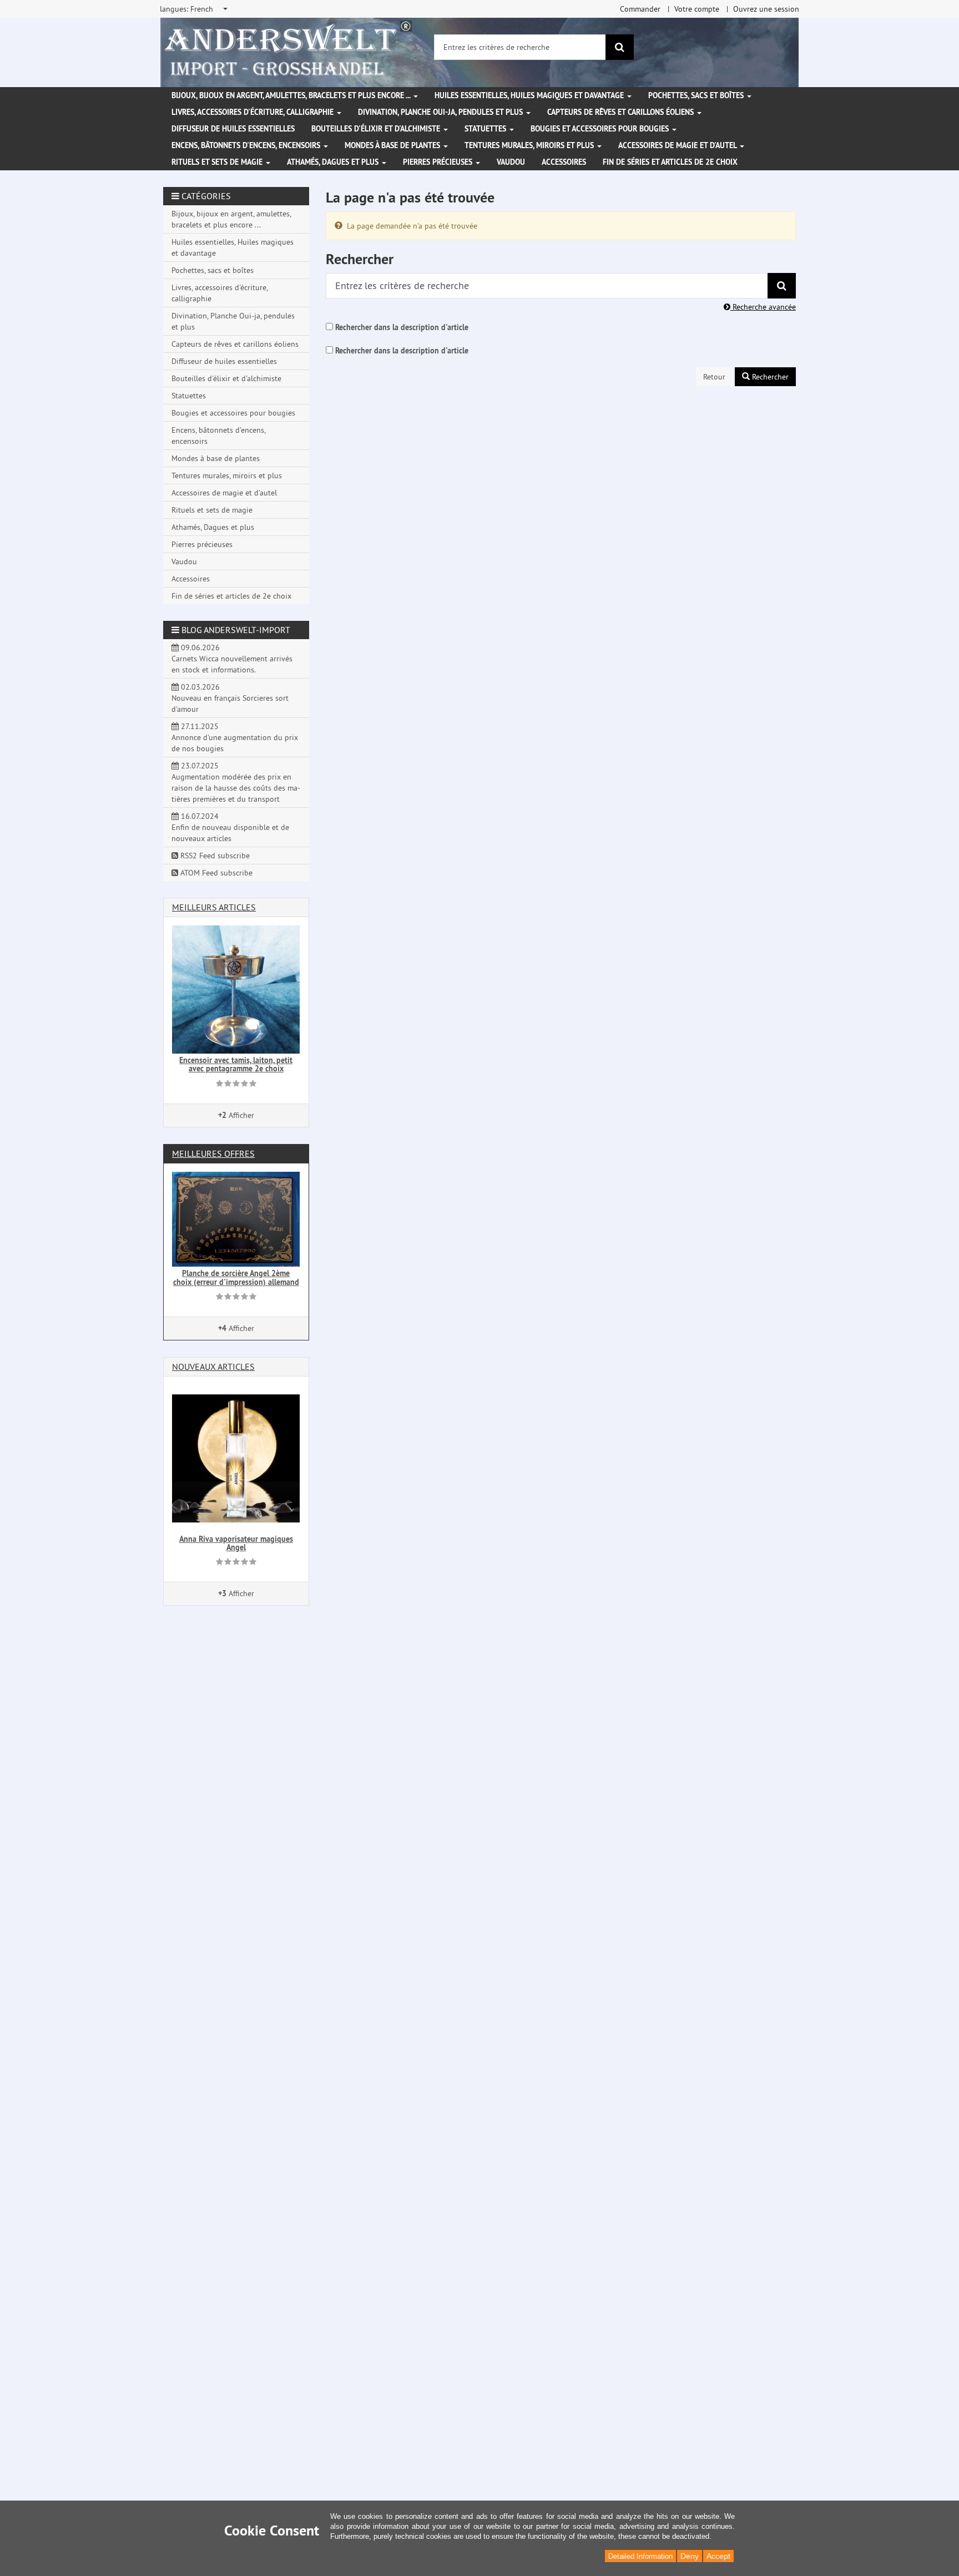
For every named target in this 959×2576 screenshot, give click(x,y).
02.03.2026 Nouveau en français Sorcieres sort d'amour (230, 698)
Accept (718, 2556)
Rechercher (769, 377)
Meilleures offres (213, 1153)
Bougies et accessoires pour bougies (601, 129)
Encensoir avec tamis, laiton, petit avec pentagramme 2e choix (236, 1064)
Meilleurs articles (214, 907)
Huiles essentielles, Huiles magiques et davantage (530, 95)
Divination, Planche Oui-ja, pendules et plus (441, 112)
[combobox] (195, 9)
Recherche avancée (763, 307)
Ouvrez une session (766, 9)
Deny (690, 2556)
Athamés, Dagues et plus (334, 162)
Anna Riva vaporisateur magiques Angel (236, 1543)
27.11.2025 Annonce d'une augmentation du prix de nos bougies (235, 737)
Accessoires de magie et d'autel (678, 145)
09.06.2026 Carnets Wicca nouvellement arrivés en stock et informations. (232, 659)
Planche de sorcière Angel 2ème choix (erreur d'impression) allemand (236, 1277)
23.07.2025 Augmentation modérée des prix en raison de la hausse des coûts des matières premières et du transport (236, 782)
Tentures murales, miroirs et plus (530, 145)
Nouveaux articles (213, 1367)
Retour (714, 377)
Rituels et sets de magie (218, 162)
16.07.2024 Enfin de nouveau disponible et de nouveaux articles (230, 827)
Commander (640, 9)
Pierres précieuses (439, 162)
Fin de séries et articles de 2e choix (670, 162)
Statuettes (486, 129)
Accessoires (564, 162)
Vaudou (511, 162)
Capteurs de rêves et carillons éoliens (622, 112)
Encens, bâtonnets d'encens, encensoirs (247, 145)
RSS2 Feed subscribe (214, 856)
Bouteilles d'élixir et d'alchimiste (377, 129)
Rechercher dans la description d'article (402, 327)
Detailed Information (640, 2556)
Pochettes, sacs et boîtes (697, 95)
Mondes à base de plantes (393, 145)
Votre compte (697, 9)
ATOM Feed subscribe (215, 873)
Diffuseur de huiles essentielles (233, 129)
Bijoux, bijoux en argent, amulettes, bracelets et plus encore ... (292, 95)
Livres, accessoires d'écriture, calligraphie (254, 112)
